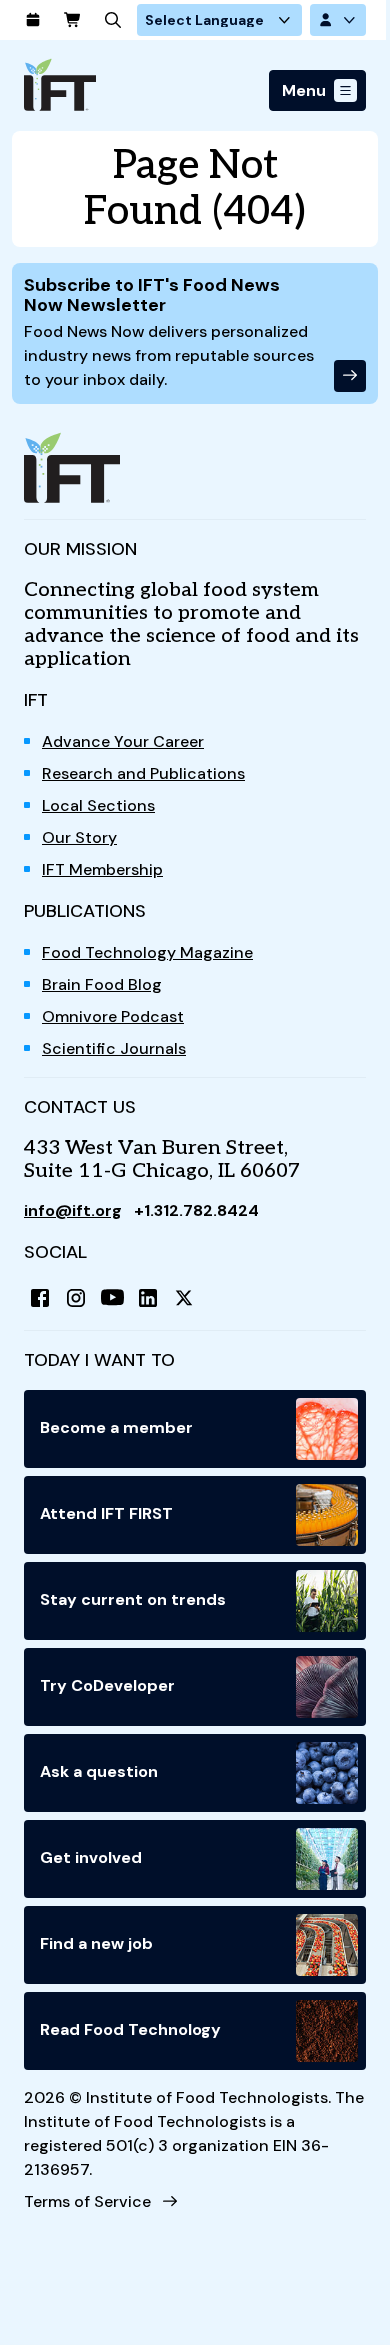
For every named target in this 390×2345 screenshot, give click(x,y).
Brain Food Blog (102, 984)
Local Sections (98, 805)
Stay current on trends (133, 1599)
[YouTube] (112, 1298)
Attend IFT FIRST (106, 1513)
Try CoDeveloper (107, 1685)
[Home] (60, 84)
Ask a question (99, 1771)
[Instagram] (76, 1298)
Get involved (91, 1857)
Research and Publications (143, 773)
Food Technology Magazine (147, 952)
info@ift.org (73, 1210)
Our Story (79, 837)
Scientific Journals (114, 1048)
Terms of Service (87, 2201)
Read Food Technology (130, 2029)
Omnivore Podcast (113, 1016)
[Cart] (73, 20)
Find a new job (96, 1943)
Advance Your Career (123, 741)
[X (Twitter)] (184, 1298)
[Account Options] (338, 20)
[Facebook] (40, 1298)
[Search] (113, 20)
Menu (304, 90)
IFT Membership (102, 869)
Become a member (116, 1427)
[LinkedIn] (148, 1298)
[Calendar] (33, 20)
